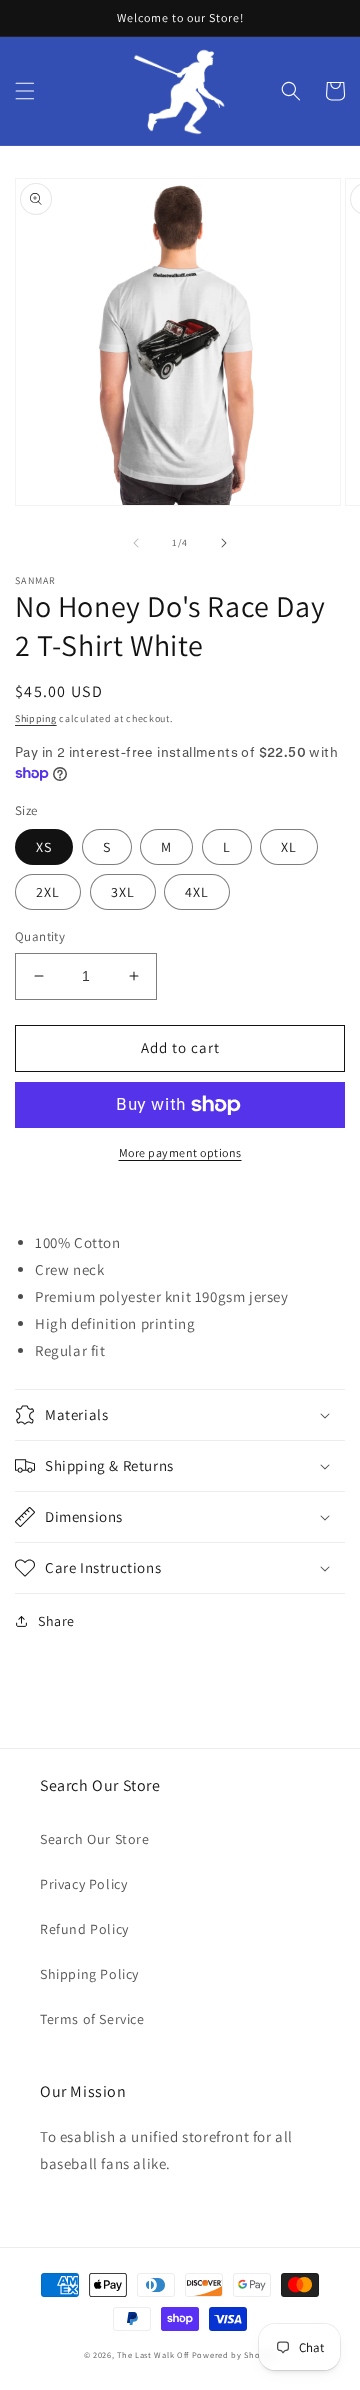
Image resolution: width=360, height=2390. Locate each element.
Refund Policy (84, 1929)
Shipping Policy (89, 1974)
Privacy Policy (83, 1884)
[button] (25, 91)
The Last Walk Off (153, 2354)
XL (289, 847)
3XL (123, 892)
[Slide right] (224, 543)
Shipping (36, 718)
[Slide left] (136, 543)
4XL (197, 892)
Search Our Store (95, 1839)
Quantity (40, 936)
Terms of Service (92, 2019)
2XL (48, 892)
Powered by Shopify (234, 2354)
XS (44, 847)
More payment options (180, 1152)
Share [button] (56, 1621)
